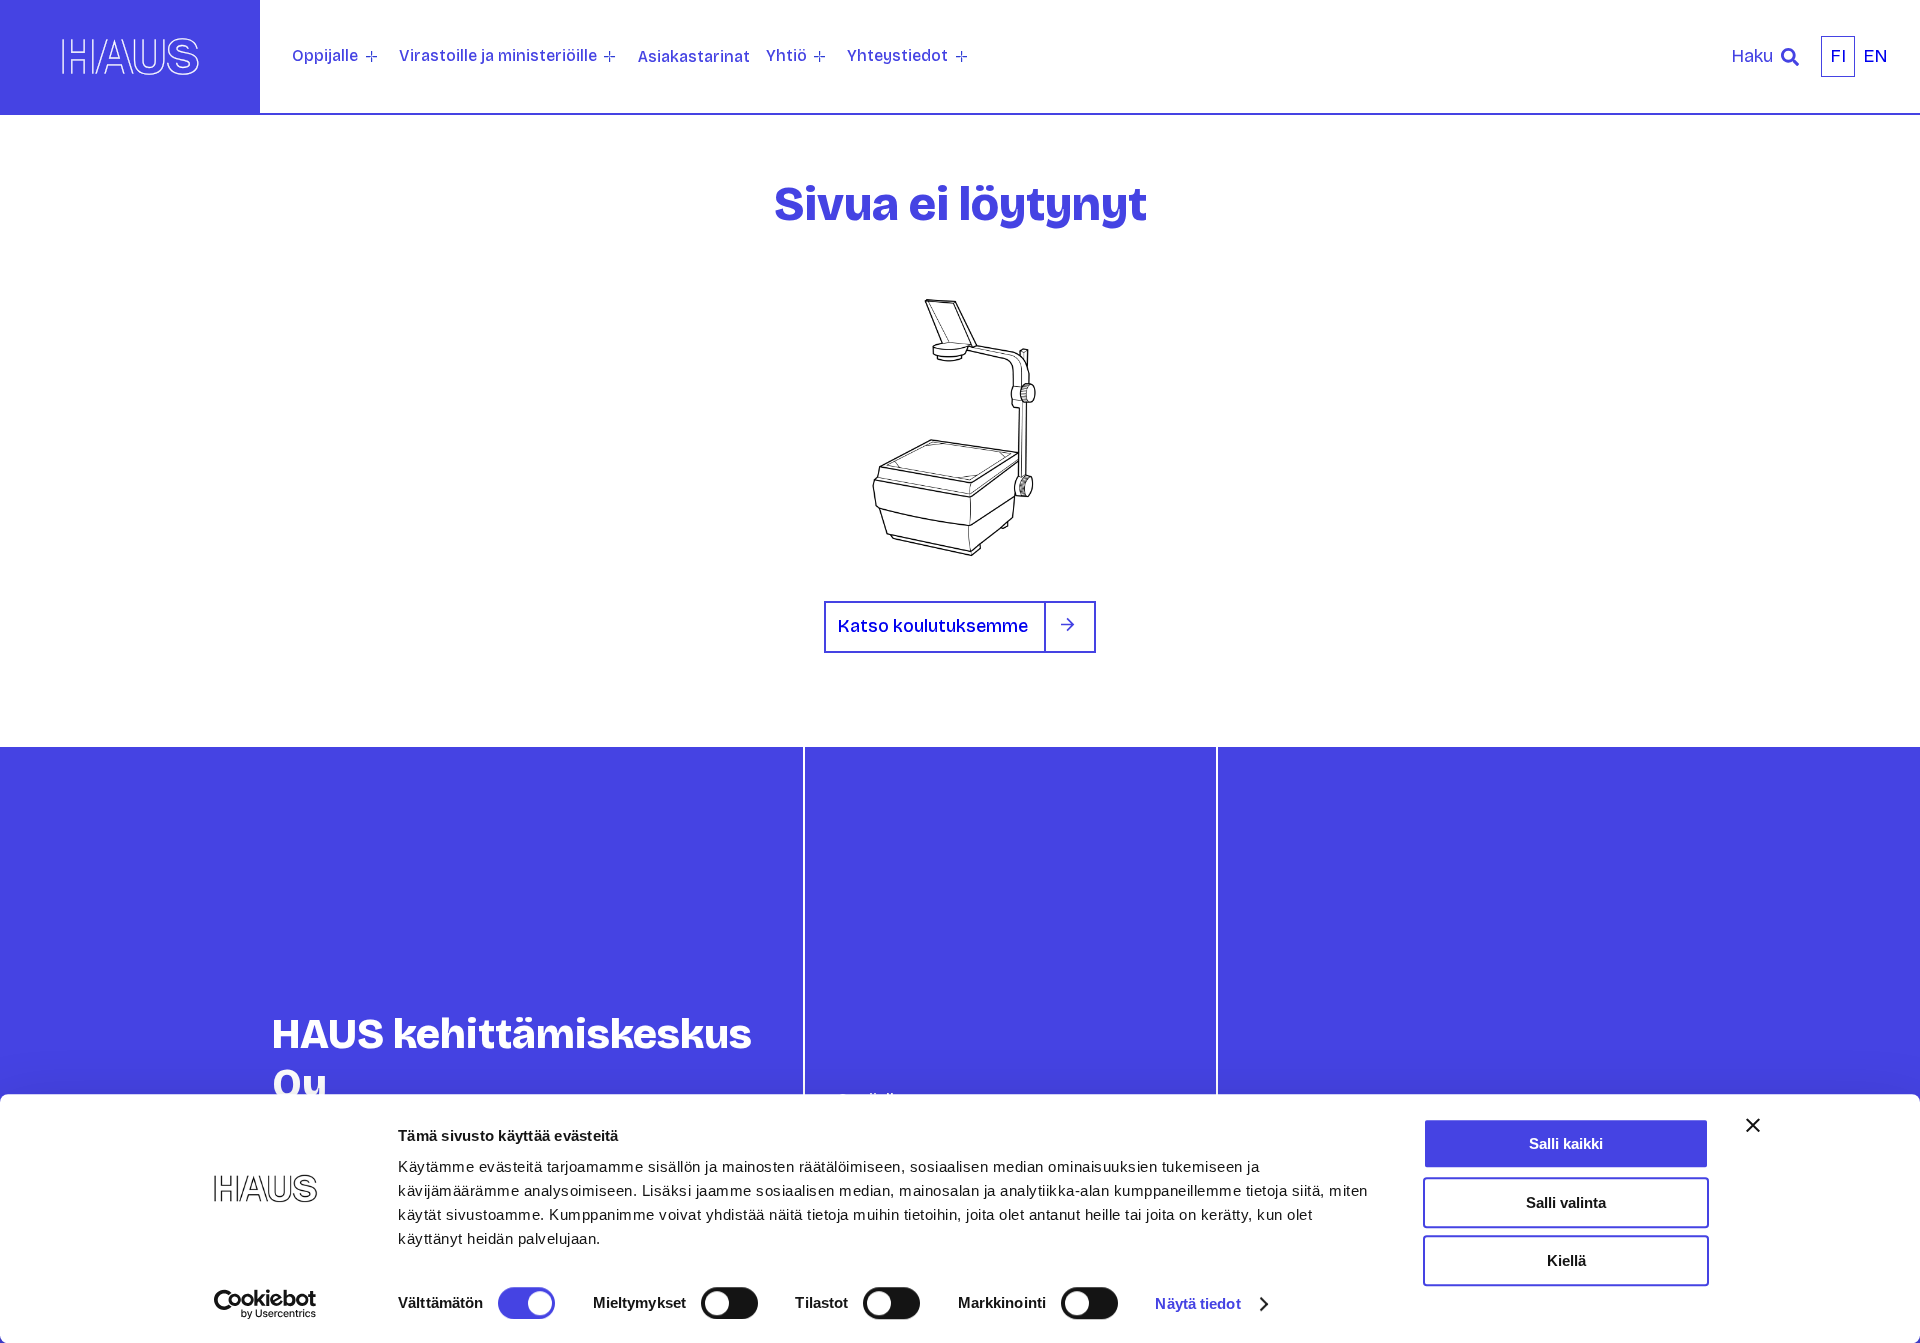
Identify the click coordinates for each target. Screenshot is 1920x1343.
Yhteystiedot (897, 55)
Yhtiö (786, 55)
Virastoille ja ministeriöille (498, 55)
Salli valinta (1566, 1202)
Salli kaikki (1566, 1143)
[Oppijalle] (371, 56)
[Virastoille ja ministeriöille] (609, 56)
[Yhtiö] (819, 56)
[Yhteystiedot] (961, 56)
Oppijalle (325, 55)
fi (1838, 56)
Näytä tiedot (1197, 1303)
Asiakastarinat (694, 56)
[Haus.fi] (130, 56)
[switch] (729, 1303)
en (1875, 56)
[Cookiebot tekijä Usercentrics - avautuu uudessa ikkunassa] (265, 1304)
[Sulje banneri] (1753, 1125)
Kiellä (1566, 1260)
